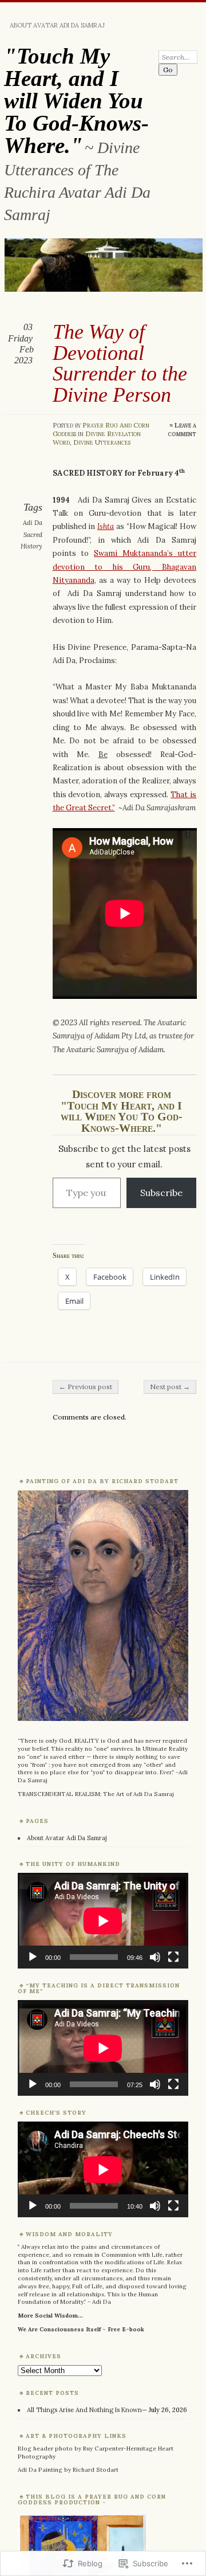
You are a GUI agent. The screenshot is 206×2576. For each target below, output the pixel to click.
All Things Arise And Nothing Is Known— (87, 2410)
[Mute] (155, 1957)
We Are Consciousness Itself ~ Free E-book (81, 2329)
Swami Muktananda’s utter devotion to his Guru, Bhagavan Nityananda (125, 567)
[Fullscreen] (173, 1957)
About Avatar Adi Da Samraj (57, 25)
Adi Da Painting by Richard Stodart (68, 2470)
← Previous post (86, 1387)
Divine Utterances (102, 442)
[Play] (33, 1957)
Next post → (170, 1387)
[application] (103, 1921)
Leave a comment (182, 429)
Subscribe (161, 1193)
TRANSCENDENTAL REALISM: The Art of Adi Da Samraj (96, 1794)
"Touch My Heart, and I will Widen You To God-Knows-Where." (76, 101)
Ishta (106, 526)
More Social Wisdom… (50, 2316)
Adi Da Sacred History (31, 534)
